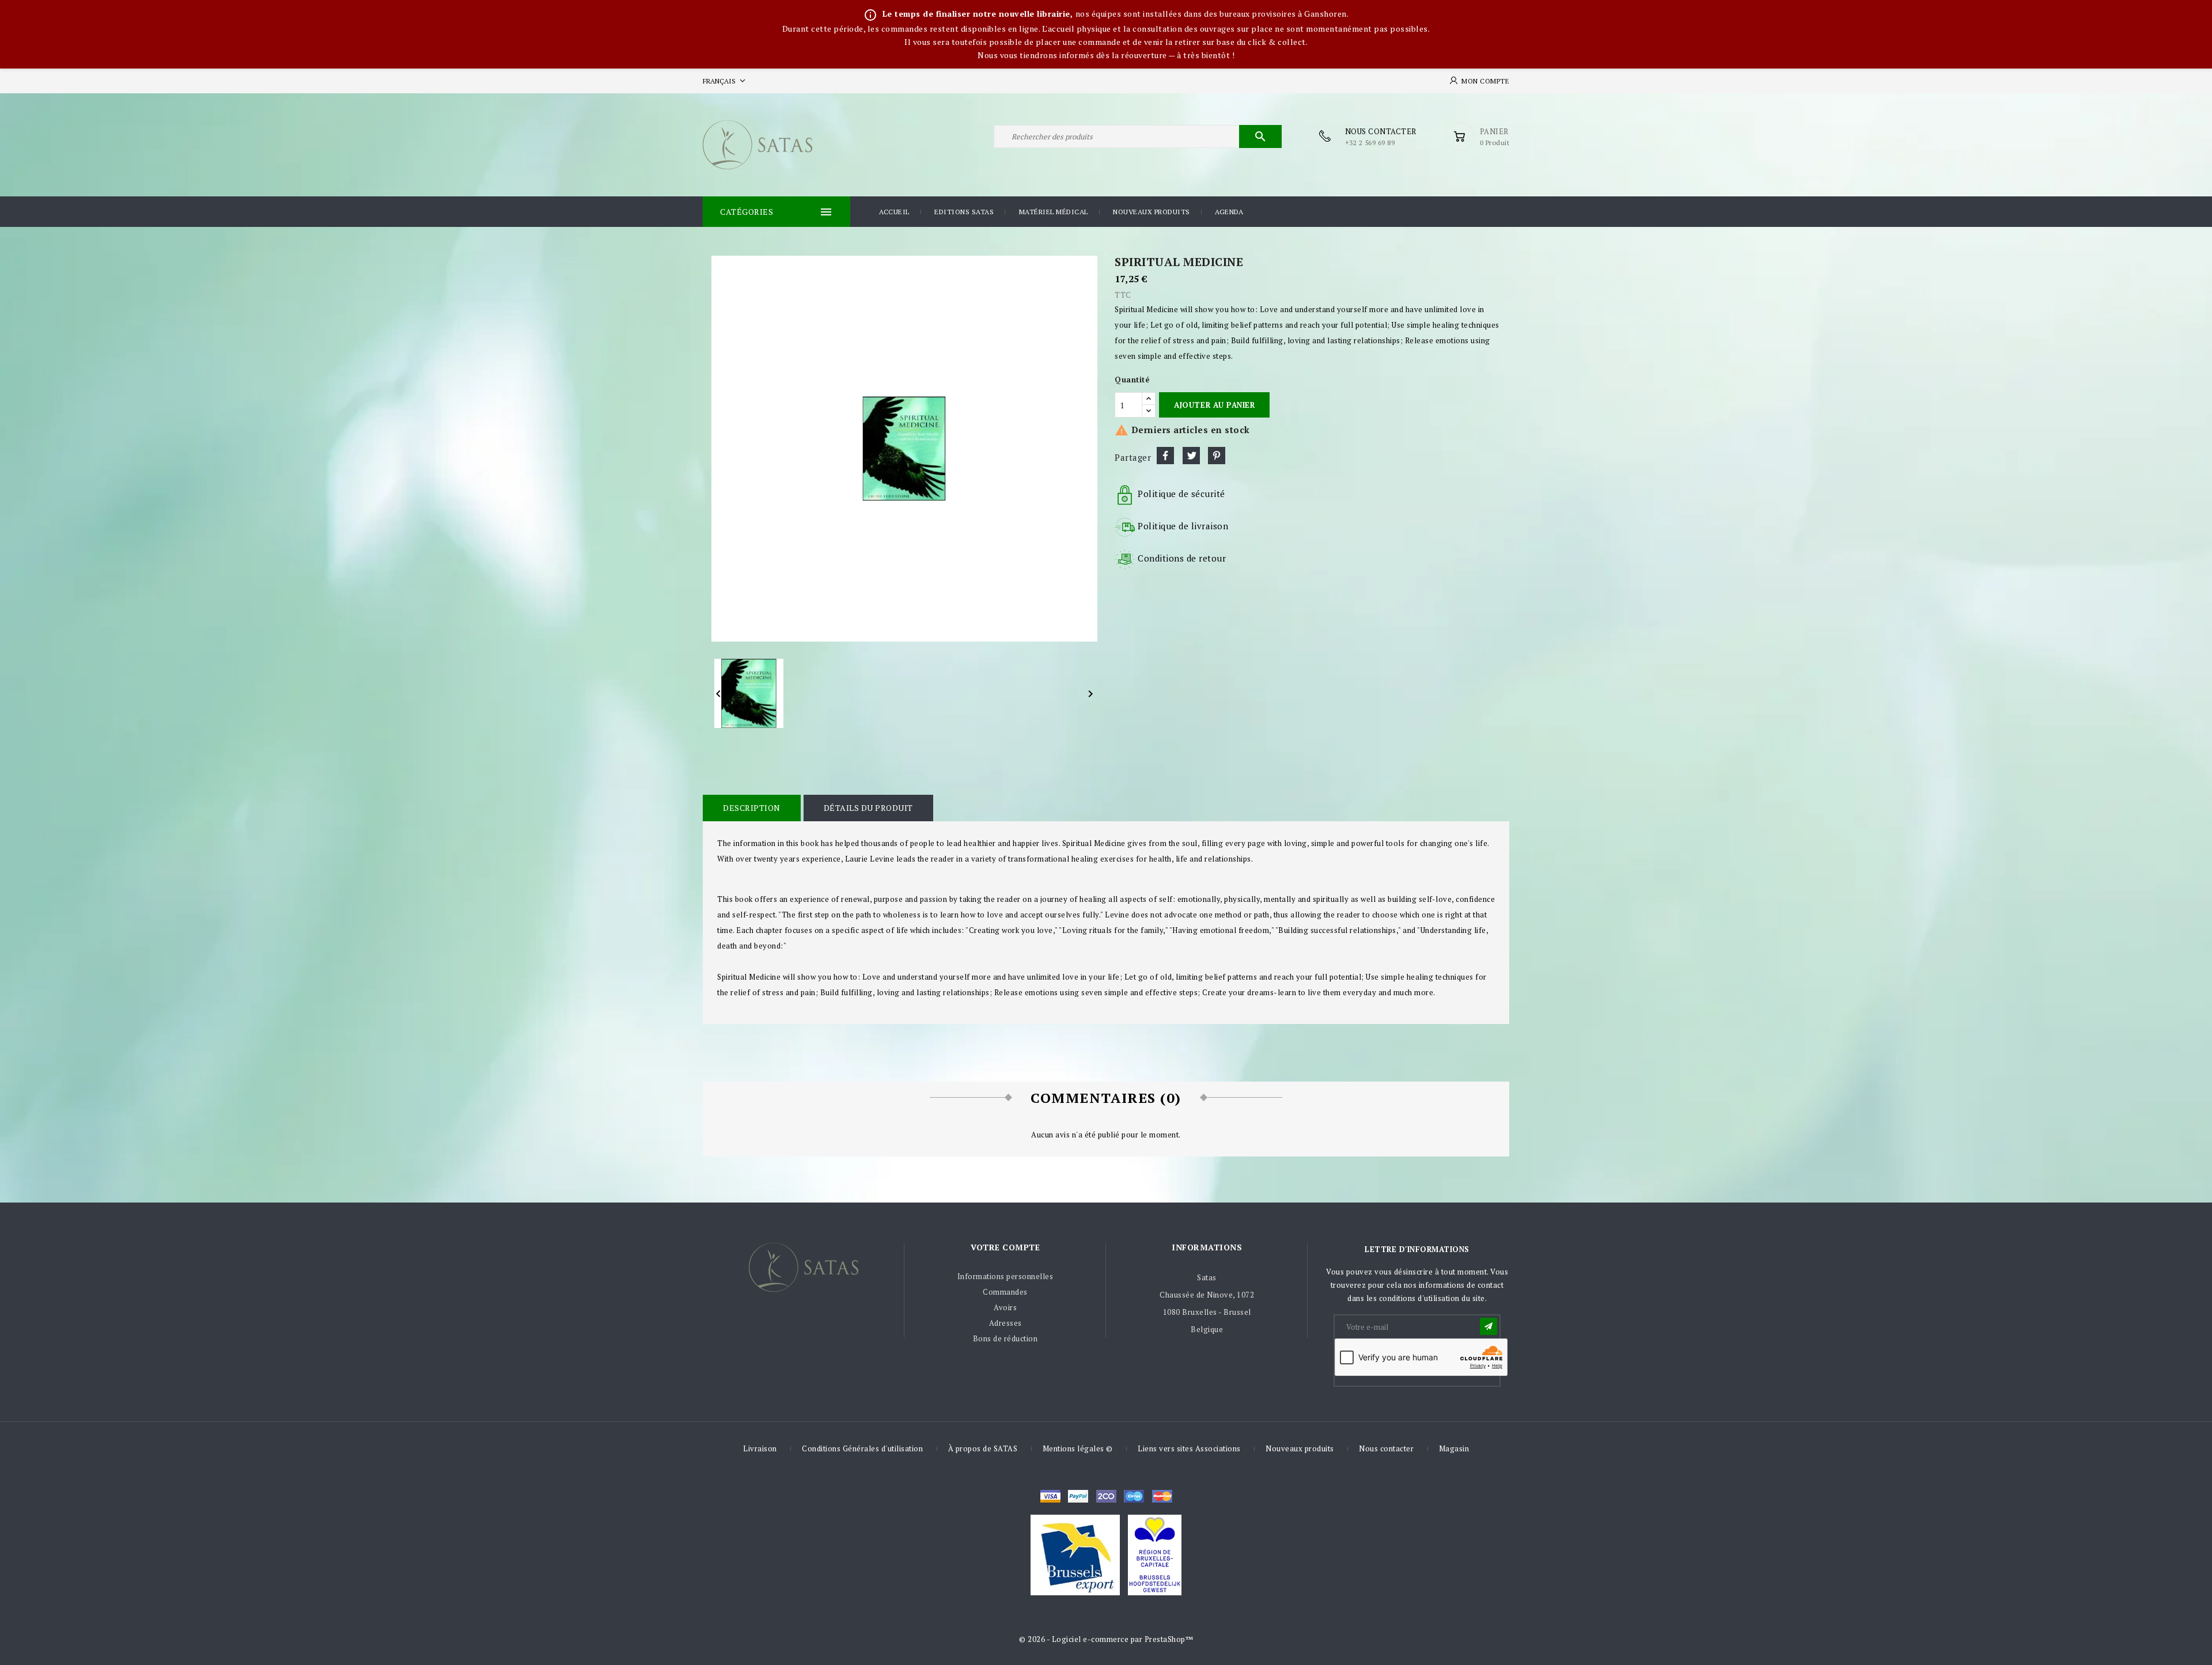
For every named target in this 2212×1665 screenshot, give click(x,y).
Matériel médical (1054, 212)
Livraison (760, 1448)
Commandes (1005, 1292)
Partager (1165, 456)
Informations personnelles (1005, 1276)
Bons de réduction (1005, 1338)
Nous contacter (1386, 1448)
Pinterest (1217, 456)
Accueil (894, 212)
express (1106, 1496)
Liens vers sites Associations (1189, 1448)
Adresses (1005, 1323)
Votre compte (1005, 1247)
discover (1078, 1496)
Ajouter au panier (1214, 405)
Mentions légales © (1078, 1448)
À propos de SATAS (983, 1448)
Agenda (1229, 212)
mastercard (1134, 1496)
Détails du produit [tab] (868, 808)
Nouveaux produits (1152, 212)
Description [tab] (752, 808)
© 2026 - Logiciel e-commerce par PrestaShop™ (1106, 1639)
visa (1050, 1496)
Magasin (1454, 1448)
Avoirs (1005, 1307)
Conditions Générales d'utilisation (862, 1448)
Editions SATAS (964, 212)
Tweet (1191, 456)
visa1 (1162, 1496)
